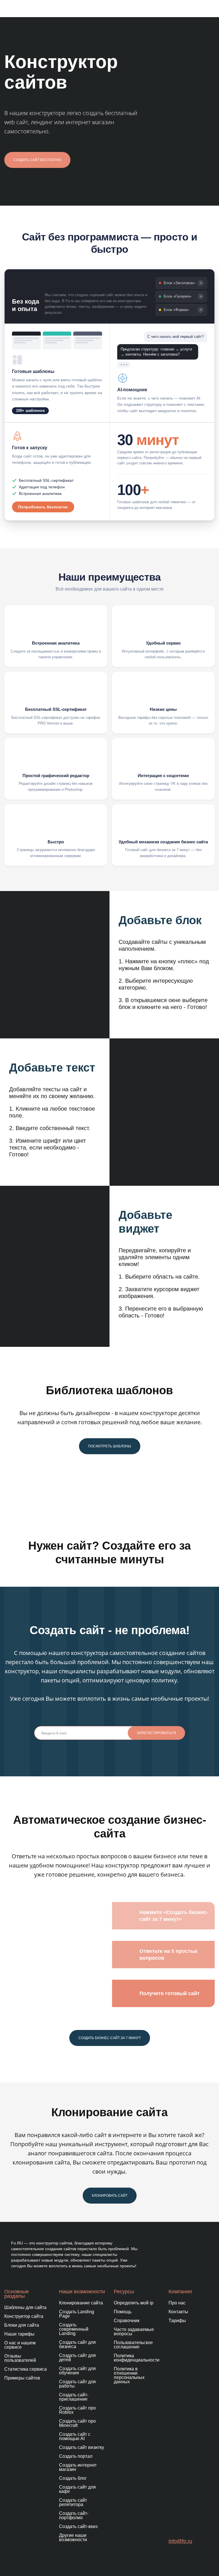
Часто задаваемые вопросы (134, 2332)
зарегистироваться (156, 1733)
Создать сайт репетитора (73, 2502)
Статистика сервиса (26, 2369)
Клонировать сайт (110, 2196)
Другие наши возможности (73, 2537)
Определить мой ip (134, 2303)
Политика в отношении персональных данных (129, 2375)
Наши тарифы (19, 2334)
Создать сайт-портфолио (74, 2515)
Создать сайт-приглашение (74, 2397)
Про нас (177, 2303)
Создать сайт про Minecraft (77, 2423)
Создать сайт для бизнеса (77, 2344)
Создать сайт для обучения (77, 2371)
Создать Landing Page (77, 2314)
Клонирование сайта (81, 2303)
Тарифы (177, 2321)
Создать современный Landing (74, 2329)
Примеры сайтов (22, 2378)
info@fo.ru (180, 2541)
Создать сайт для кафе (77, 2489)
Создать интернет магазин (78, 2467)
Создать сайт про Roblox (77, 2410)
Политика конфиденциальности (137, 2358)
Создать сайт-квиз (78, 2526)
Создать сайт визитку (82, 2447)
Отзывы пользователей (20, 2358)
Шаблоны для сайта (25, 2307)
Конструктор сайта (24, 2316)
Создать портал (76, 2456)
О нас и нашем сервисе (20, 2345)
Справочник (127, 2321)
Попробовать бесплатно (43, 507)
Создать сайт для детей (77, 2358)
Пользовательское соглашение (133, 2345)
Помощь (123, 2312)
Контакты (178, 2312)
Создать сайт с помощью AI (75, 2436)
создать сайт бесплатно (37, 160)
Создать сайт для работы (77, 2384)
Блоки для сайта (22, 2325)
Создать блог (73, 2478)
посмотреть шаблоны (110, 1446)
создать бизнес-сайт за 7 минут (110, 2038)
